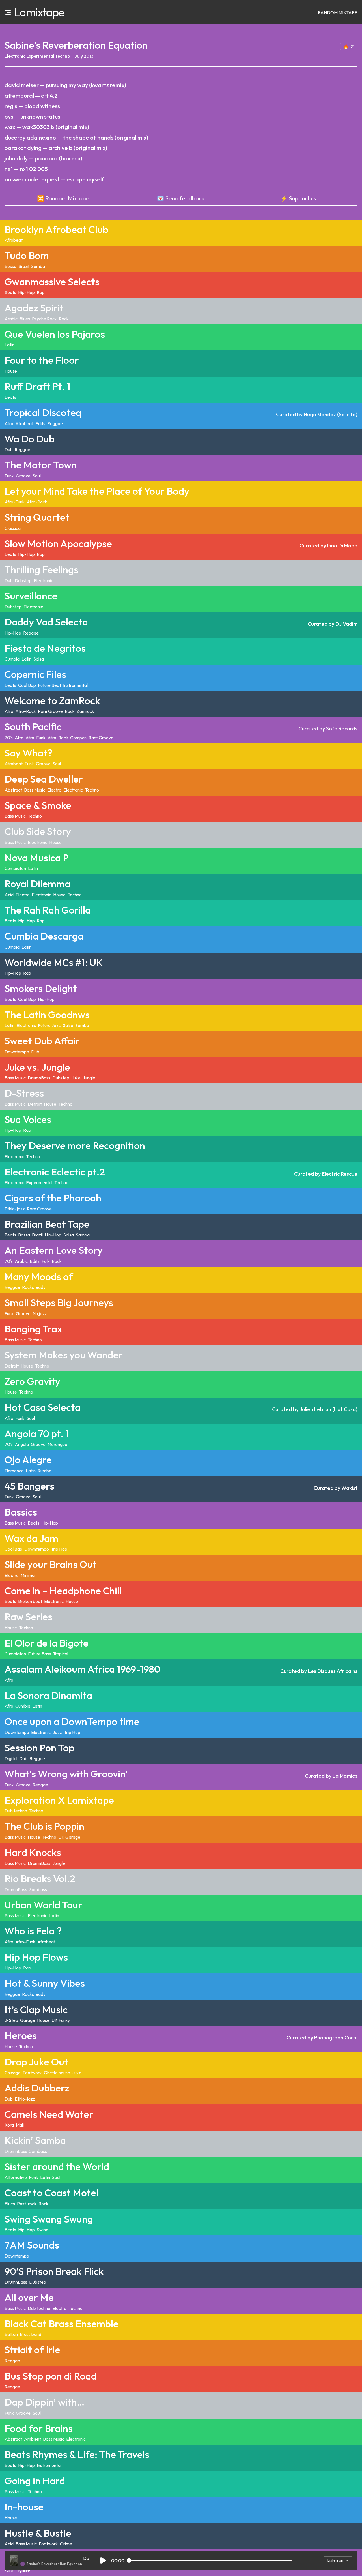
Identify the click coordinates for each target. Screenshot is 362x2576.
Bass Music (35, 790)
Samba (38, 266)
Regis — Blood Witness (32, 106)
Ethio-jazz (15, 1209)
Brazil (24, 266)
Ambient (33, 2439)
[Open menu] (8, 12)
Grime (66, 2544)
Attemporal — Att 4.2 (31, 96)
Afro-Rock (37, 502)
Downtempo (17, 1052)
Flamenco (14, 1471)
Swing (43, 2230)
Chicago (13, 2073)
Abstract (13, 790)
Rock (64, 319)
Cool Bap (27, 685)
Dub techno (16, 1811)
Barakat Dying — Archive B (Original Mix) (56, 148)
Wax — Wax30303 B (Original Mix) (47, 127)
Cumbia (12, 659)
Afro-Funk (15, 502)
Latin (9, 345)
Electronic (15, 56)
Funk (9, 476)
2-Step (11, 2020)
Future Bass (39, 1654)
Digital (11, 1758)
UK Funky (61, 2020)
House (11, 371)
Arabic (11, 319)
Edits (40, 423)
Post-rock (27, 2204)
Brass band (31, 2334)
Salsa (39, 659)
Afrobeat (14, 240)
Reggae (55, 423)
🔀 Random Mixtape (63, 198)
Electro (54, 790)
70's (9, 738)
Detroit (35, 1104)
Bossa (10, 266)
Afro (9, 423)
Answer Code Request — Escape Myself (54, 179)
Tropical (61, 1654)
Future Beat (49, 685)
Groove (23, 476)
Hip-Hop (26, 292)
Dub (9, 449)
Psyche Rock (44, 319)
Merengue (57, 1444)
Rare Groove (50, 711)
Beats (10, 292)
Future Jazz (49, 1025)
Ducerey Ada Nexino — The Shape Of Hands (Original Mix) (76, 137)
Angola (22, 1444)
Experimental (40, 56)
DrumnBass (39, 1078)
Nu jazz (40, 1313)
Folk (46, 1261)
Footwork (32, 2073)
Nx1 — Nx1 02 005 (26, 169)
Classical (13, 528)
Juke (76, 1078)
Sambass (38, 1889)
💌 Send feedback (181, 198)
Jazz (57, 1732)
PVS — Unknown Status (32, 116)
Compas (78, 738)
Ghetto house (57, 2073)
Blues (25, 319)
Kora (9, 2125)
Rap (41, 292)
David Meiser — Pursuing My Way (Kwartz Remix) (65, 85)
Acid (9, 895)
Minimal (28, 1575)
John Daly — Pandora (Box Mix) (43, 158)
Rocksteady (34, 1287)
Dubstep (23, 580)
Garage (28, 2020)
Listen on (335, 2560)
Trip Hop (59, 1549)
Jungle (89, 1078)
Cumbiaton (15, 868)
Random (338, 12)
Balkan (11, 2334)
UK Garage (69, 1837)
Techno (63, 56)
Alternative (16, 2177)
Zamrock (85, 711)
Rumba (45, 1471)
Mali (20, 2125)
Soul (37, 476)
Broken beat (30, 1601)
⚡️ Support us (298, 198)
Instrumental (75, 685)
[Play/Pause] (103, 2561)
